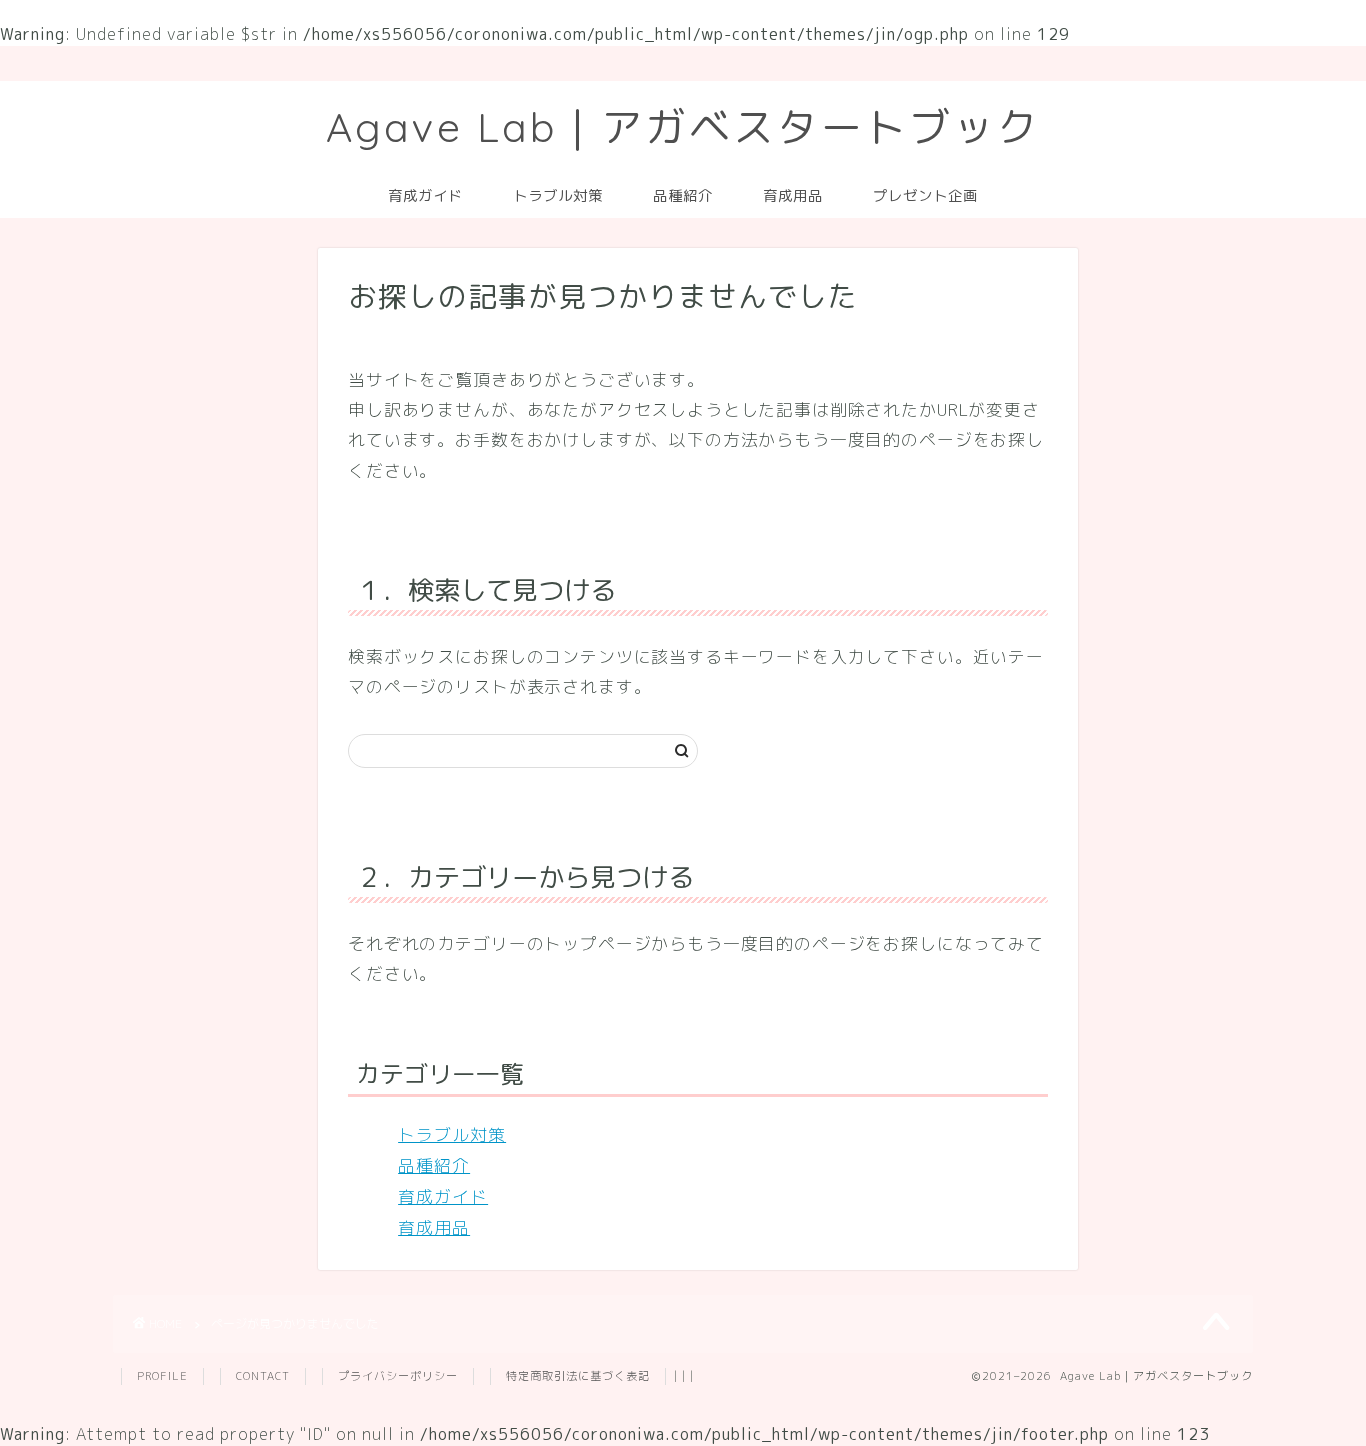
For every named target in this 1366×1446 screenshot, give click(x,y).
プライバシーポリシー (398, 1376)
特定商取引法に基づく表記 (578, 1376)
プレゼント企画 (925, 196)
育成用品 (793, 196)
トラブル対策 (558, 196)
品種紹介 (683, 196)
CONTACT (263, 1376)
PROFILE (162, 1376)
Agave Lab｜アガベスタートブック (683, 126)
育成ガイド (425, 196)
